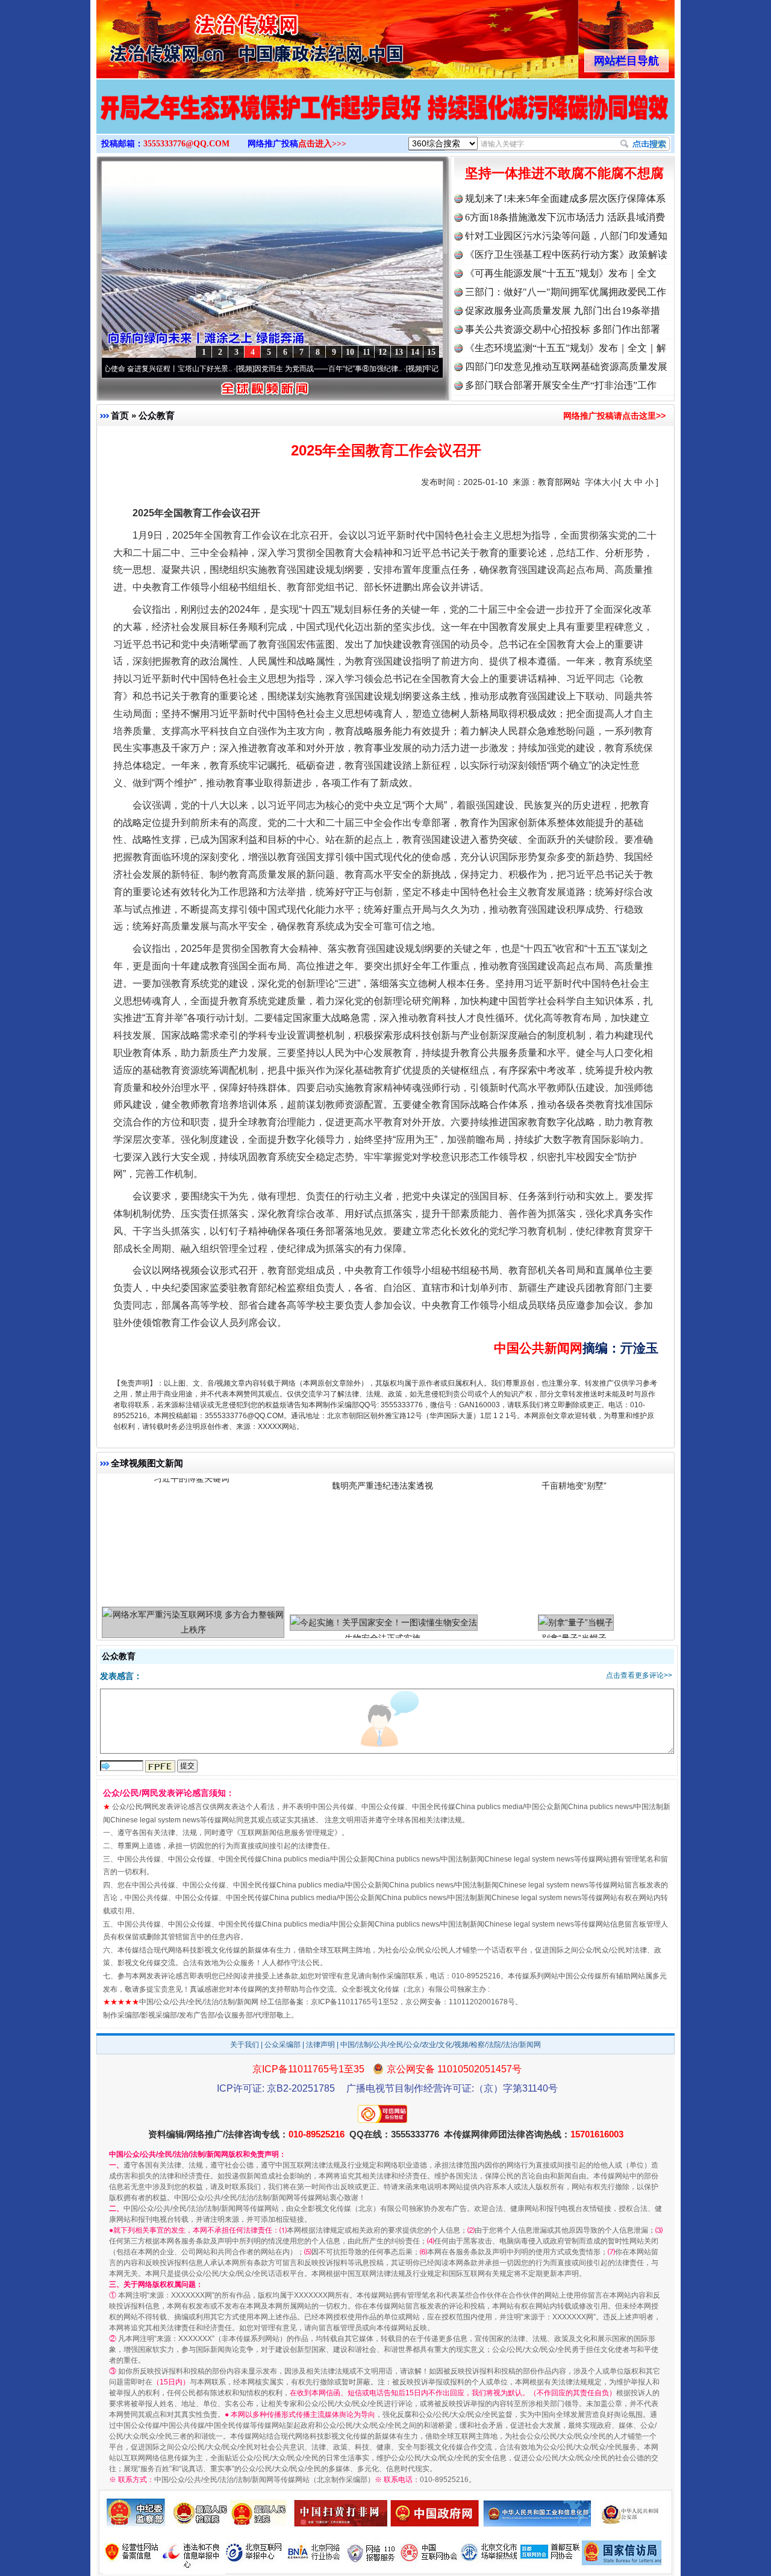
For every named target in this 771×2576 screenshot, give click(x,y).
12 (382, 352)
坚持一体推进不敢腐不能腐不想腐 (564, 173)
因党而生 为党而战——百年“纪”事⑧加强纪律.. (251, 369)
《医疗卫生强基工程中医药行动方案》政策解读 (566, 255)
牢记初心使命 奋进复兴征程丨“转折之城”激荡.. (421, 369)
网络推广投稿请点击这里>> (614, 416)
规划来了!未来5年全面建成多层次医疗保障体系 (565, 199)
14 (415, 352)
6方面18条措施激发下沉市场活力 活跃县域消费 (565, 217)
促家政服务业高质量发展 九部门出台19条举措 (563, 311)
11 (367, 352)
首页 (120, 415)
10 (350, 352)
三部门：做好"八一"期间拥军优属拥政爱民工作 (566, 292)
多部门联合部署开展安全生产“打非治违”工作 (561, 385)
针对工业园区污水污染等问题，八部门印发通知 (566, 236)
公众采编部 (282, 2045)
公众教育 (157, 415)
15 (431, 352)
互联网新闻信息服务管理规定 (287, 1833)
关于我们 (245, 2045)
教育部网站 (559, 482)
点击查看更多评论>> (639, 1675)
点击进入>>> (322, 144)
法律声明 (320, 2045)
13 (399, 352)
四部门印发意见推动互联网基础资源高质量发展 (566, 367)
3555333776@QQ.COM (186, 144)
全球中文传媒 (196, 35)
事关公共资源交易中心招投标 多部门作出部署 (563, 329)
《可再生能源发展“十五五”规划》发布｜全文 (561, 273)
